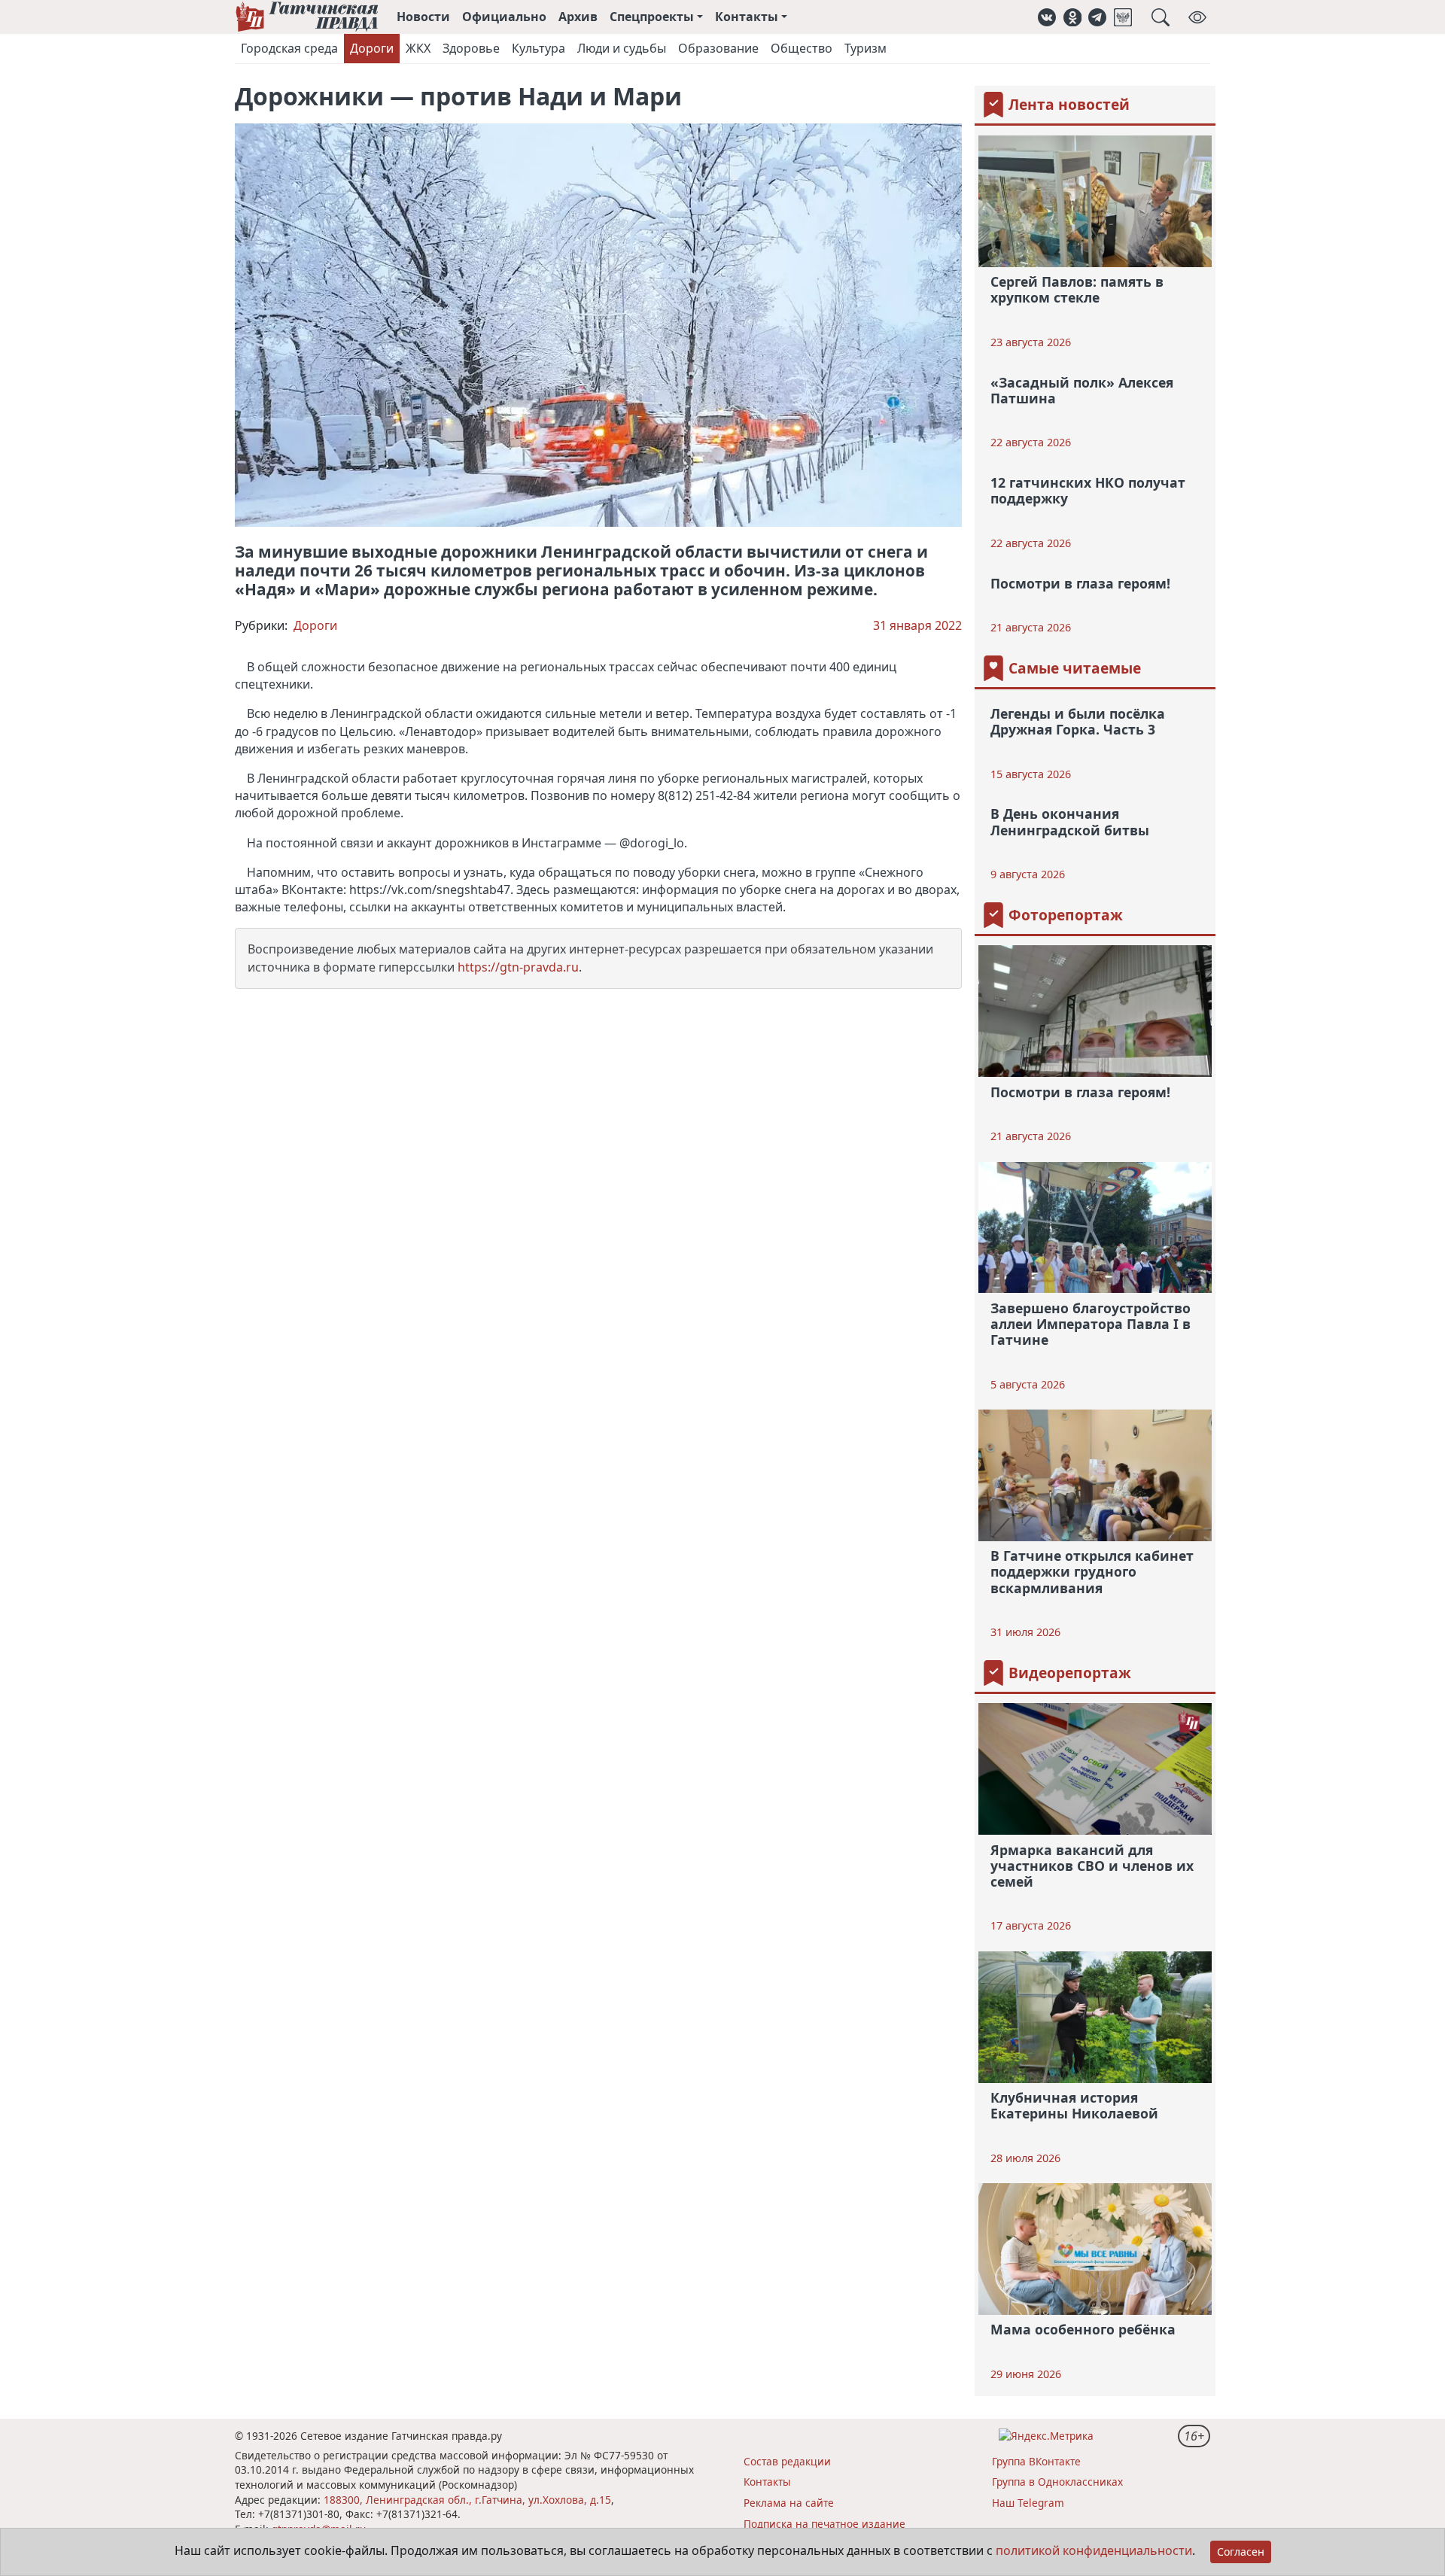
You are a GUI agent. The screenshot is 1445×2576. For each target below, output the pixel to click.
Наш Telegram (1028, 2503)
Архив (578, 17)
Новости (423, 17)
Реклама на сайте (789, 2503)
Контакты (767, 2482)
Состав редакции (787, 2461)
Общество (802, 48)
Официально (504, 17)
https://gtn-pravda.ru (518, 967)
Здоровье (471, 48)
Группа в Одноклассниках (1057, 2482)
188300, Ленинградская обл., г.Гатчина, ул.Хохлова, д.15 (467, 2500)
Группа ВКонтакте (1036, 2461)
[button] (1047, 17)
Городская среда (289, 48)
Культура (538, 48)
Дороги (372, 48)
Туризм (865, 48)
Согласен (1241, 2552)
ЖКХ (418, 48)
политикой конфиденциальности (1094, 2550)
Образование (718, 48)
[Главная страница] (307, 17)
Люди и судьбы (622, 48)
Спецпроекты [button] (652, 17)
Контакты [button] (747, 17)
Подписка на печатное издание (824, 2524)
